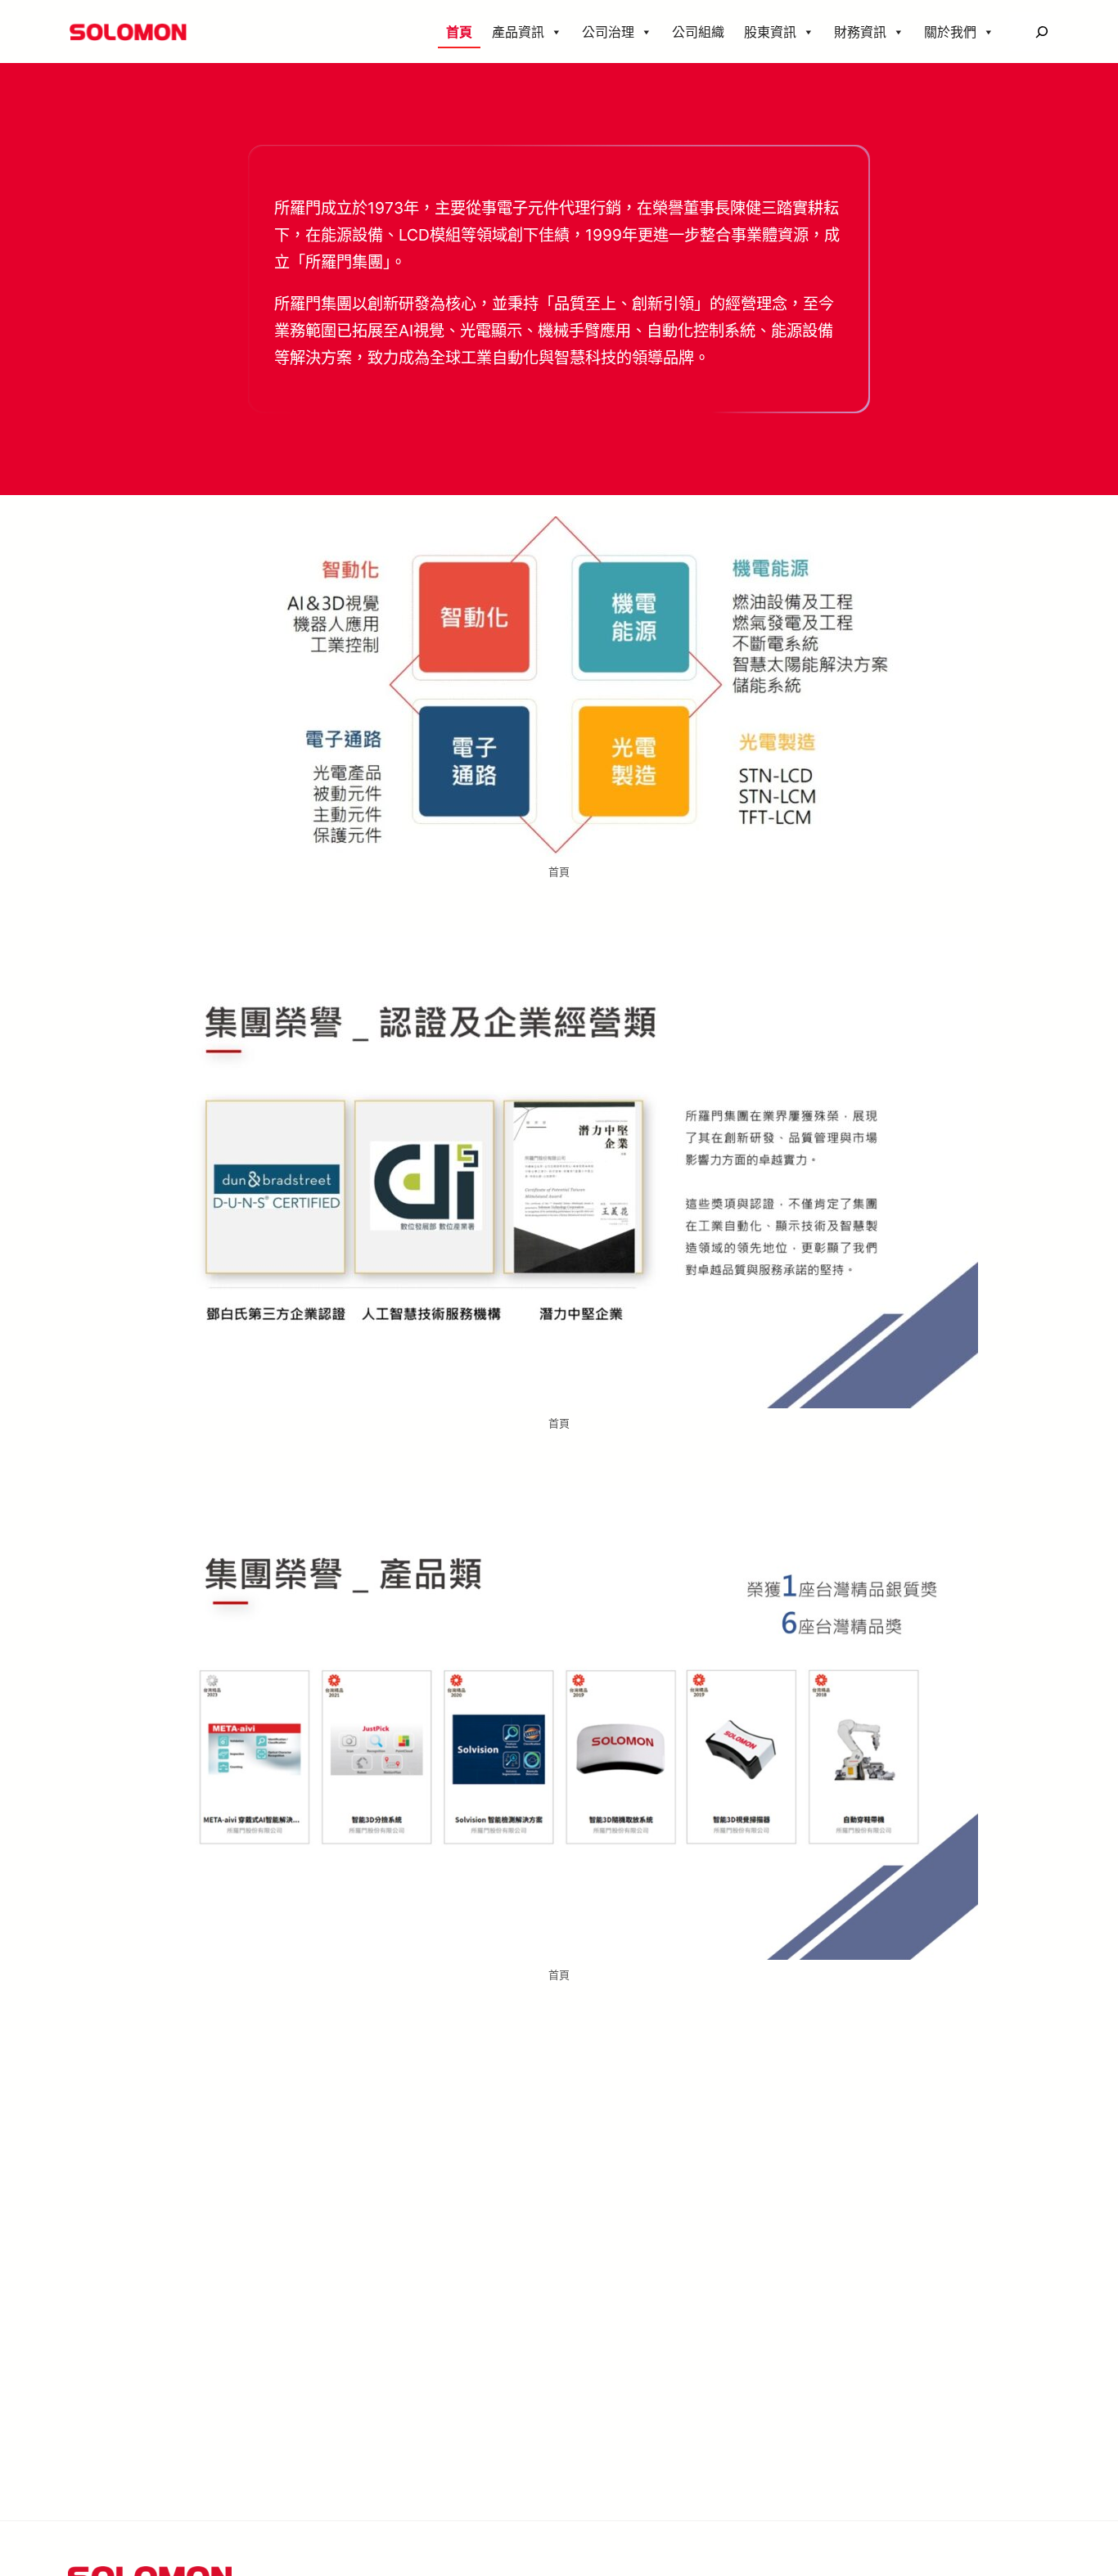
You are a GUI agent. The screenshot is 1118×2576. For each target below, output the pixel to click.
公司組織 (698, 32)
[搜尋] (1041, 32)
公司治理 (608, 32)
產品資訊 (518, 32)
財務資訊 (860, 32)
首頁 (459, 32)
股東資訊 (770, 32)
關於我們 (950, 32)
